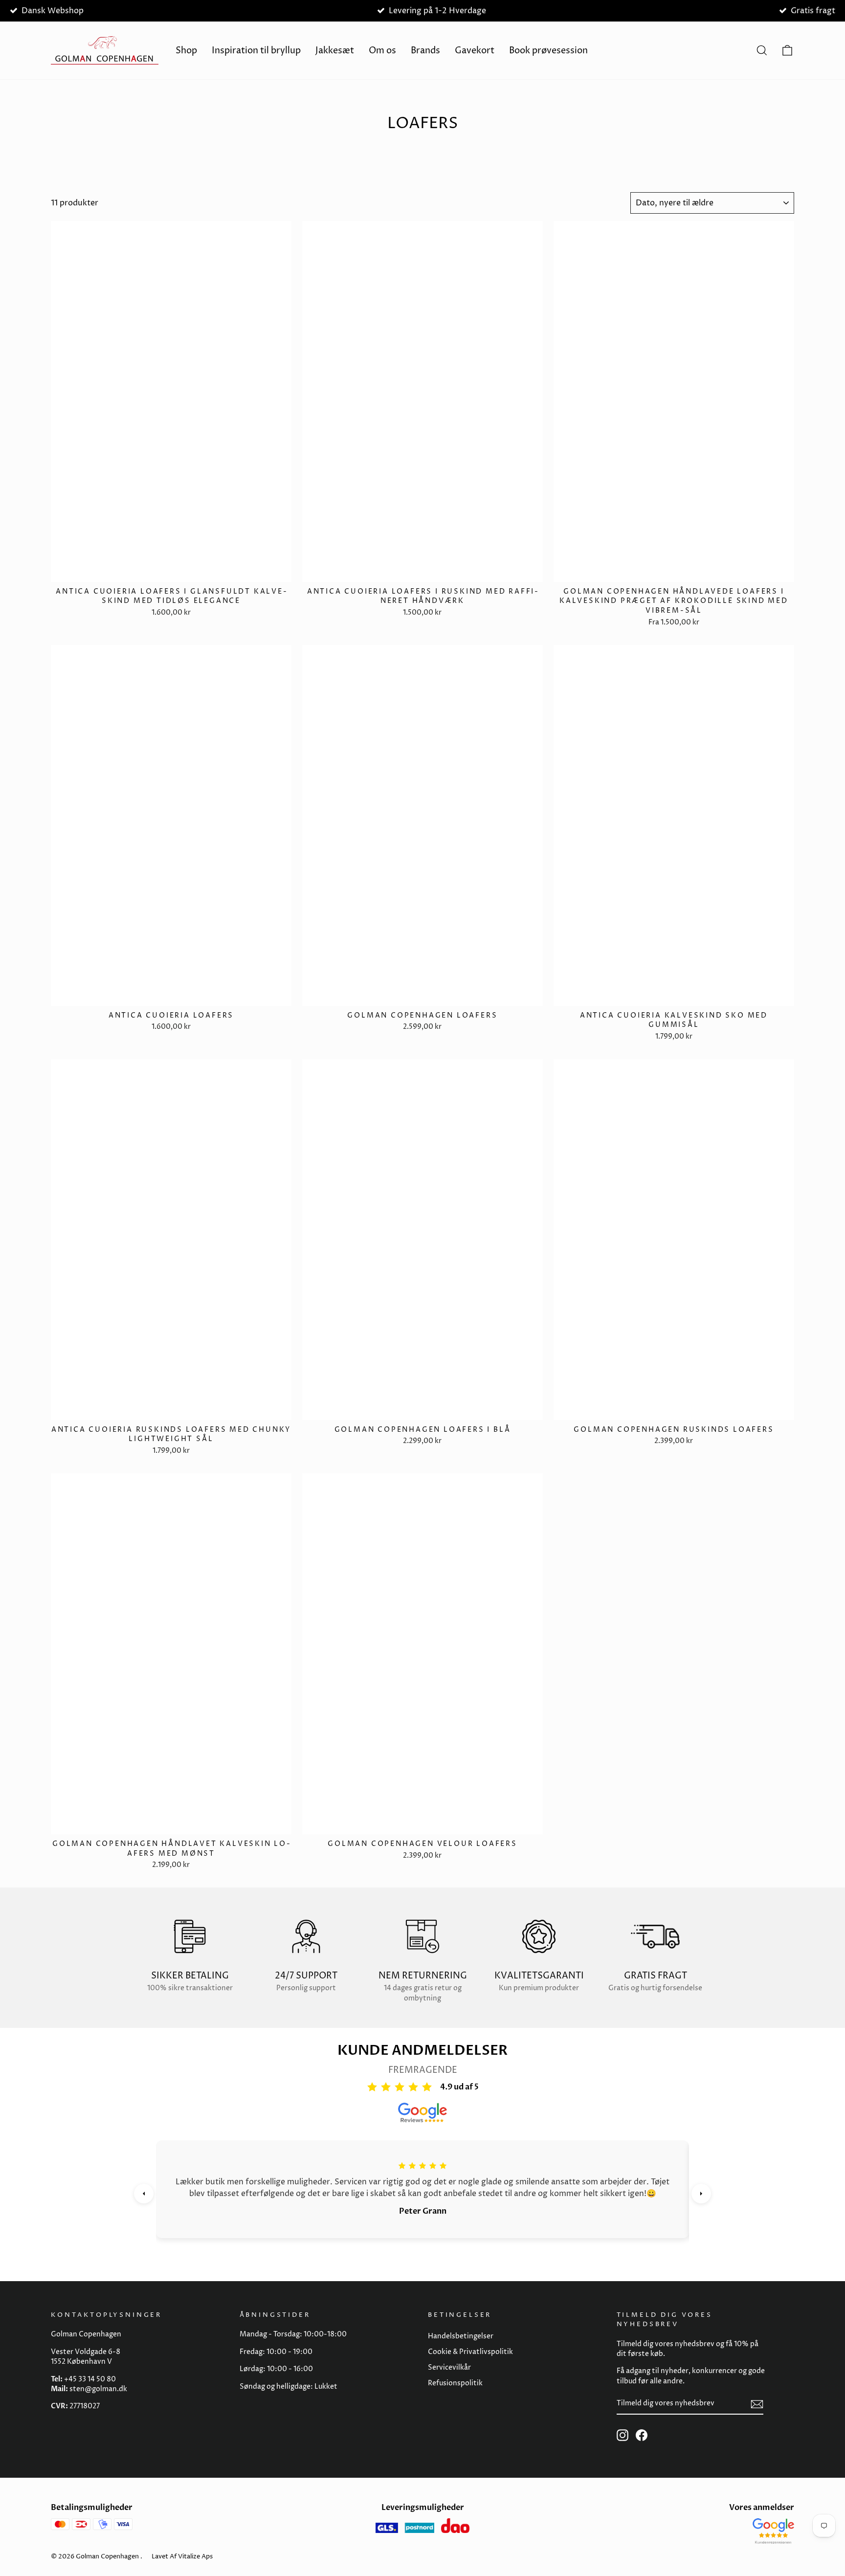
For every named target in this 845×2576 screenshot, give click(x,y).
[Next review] (701, 2194)
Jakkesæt (335, 51)
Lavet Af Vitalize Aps (182, 2556)
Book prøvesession (548, 51)
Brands (425, 51)
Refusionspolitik (455, 2383)
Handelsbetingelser (461, 2336)
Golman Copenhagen (107, 2556)
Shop (186, 51)
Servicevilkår (449, 2368)
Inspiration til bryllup (256, 51)
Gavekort (475, 51)
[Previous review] (144, 2194)
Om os (382, 51)
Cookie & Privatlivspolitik (470, 2352)
